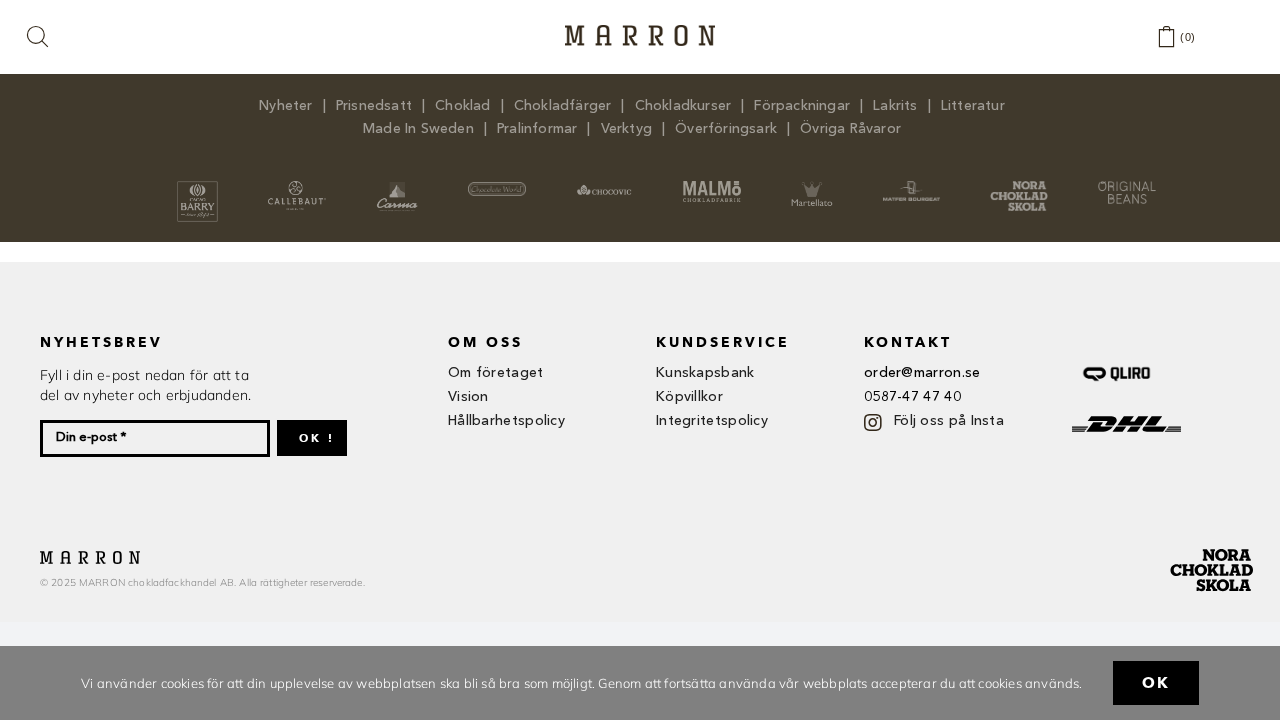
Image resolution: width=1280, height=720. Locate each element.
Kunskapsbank (705, 373)
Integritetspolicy (712, 421)
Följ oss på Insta (949, 421)
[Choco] (605, 188)
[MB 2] (912, 187)
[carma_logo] (396, 187)
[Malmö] (712, 187)
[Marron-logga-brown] (640, 31)
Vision (468, 397)
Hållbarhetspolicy (506, 421)
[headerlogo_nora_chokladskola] (1019, 187)
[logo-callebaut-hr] (297, 187)
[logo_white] (497, 188)
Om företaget (496, 373)
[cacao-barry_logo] (197, 187)
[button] (39, 37)
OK (1156, 683)
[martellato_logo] (811, 187)
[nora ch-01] (1214, 545)
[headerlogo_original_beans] (1127, 187)
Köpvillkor (689, 397)
